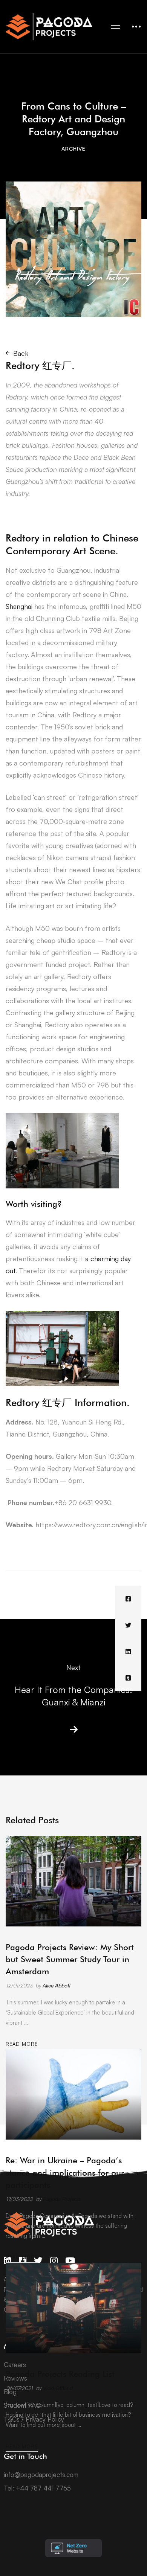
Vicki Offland (58, 2388)
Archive (73, 149)
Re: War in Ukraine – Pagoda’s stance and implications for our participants (65, 2172)
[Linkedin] (128, 1652)
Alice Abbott (57, 1985)
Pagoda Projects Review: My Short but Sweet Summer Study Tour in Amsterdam (70, 1959)
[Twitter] (128, 1625)
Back (21, 353)
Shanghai (19, 606)
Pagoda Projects (62, 2199)
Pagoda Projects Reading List (60, 2374)
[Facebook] (128, 1599)
